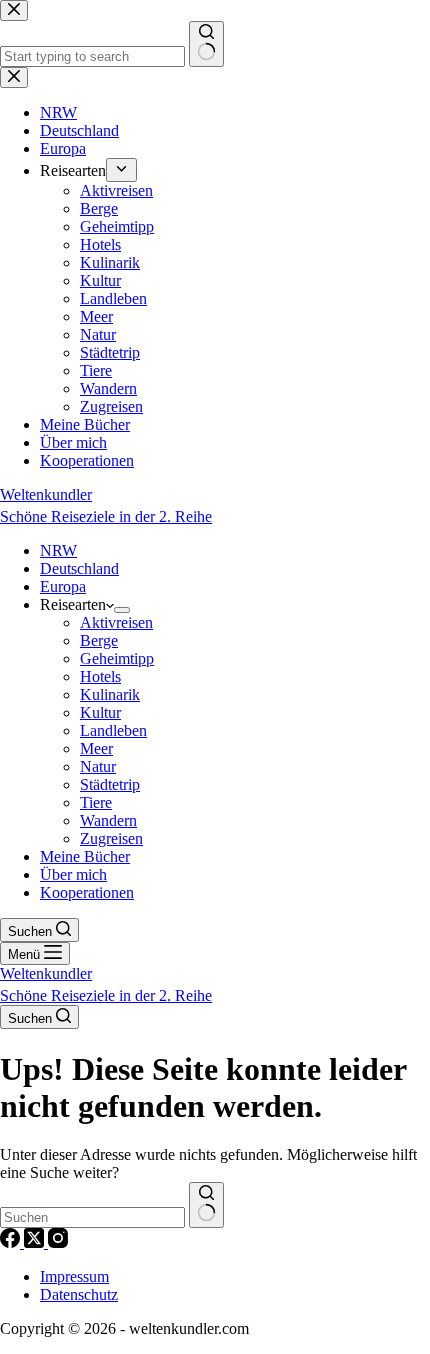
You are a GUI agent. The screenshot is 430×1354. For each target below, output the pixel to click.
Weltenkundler (106, 505)
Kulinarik (110, 694)
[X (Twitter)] (36, 1242)
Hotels (100, 676)
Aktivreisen (116, 622)
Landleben (113, 730)
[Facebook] (12, 1242)
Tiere (96, 802)
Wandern (108, 820)
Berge (99, 640)
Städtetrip (110, 784)
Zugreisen (111, 838)
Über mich (73, 874)
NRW (58, 550)
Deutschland (79, 568)
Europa (63, 586)
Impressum (74, 1276)
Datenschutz (79, 1294)
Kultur (100, 712)
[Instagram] (58, 1242)
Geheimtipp (117, 658)
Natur (98, 766)
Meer (96, 748)
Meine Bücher (85, 856)
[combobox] (92, 1217)
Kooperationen (87, 892)
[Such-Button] (206, 1205)
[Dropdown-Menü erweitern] (122, 610)
